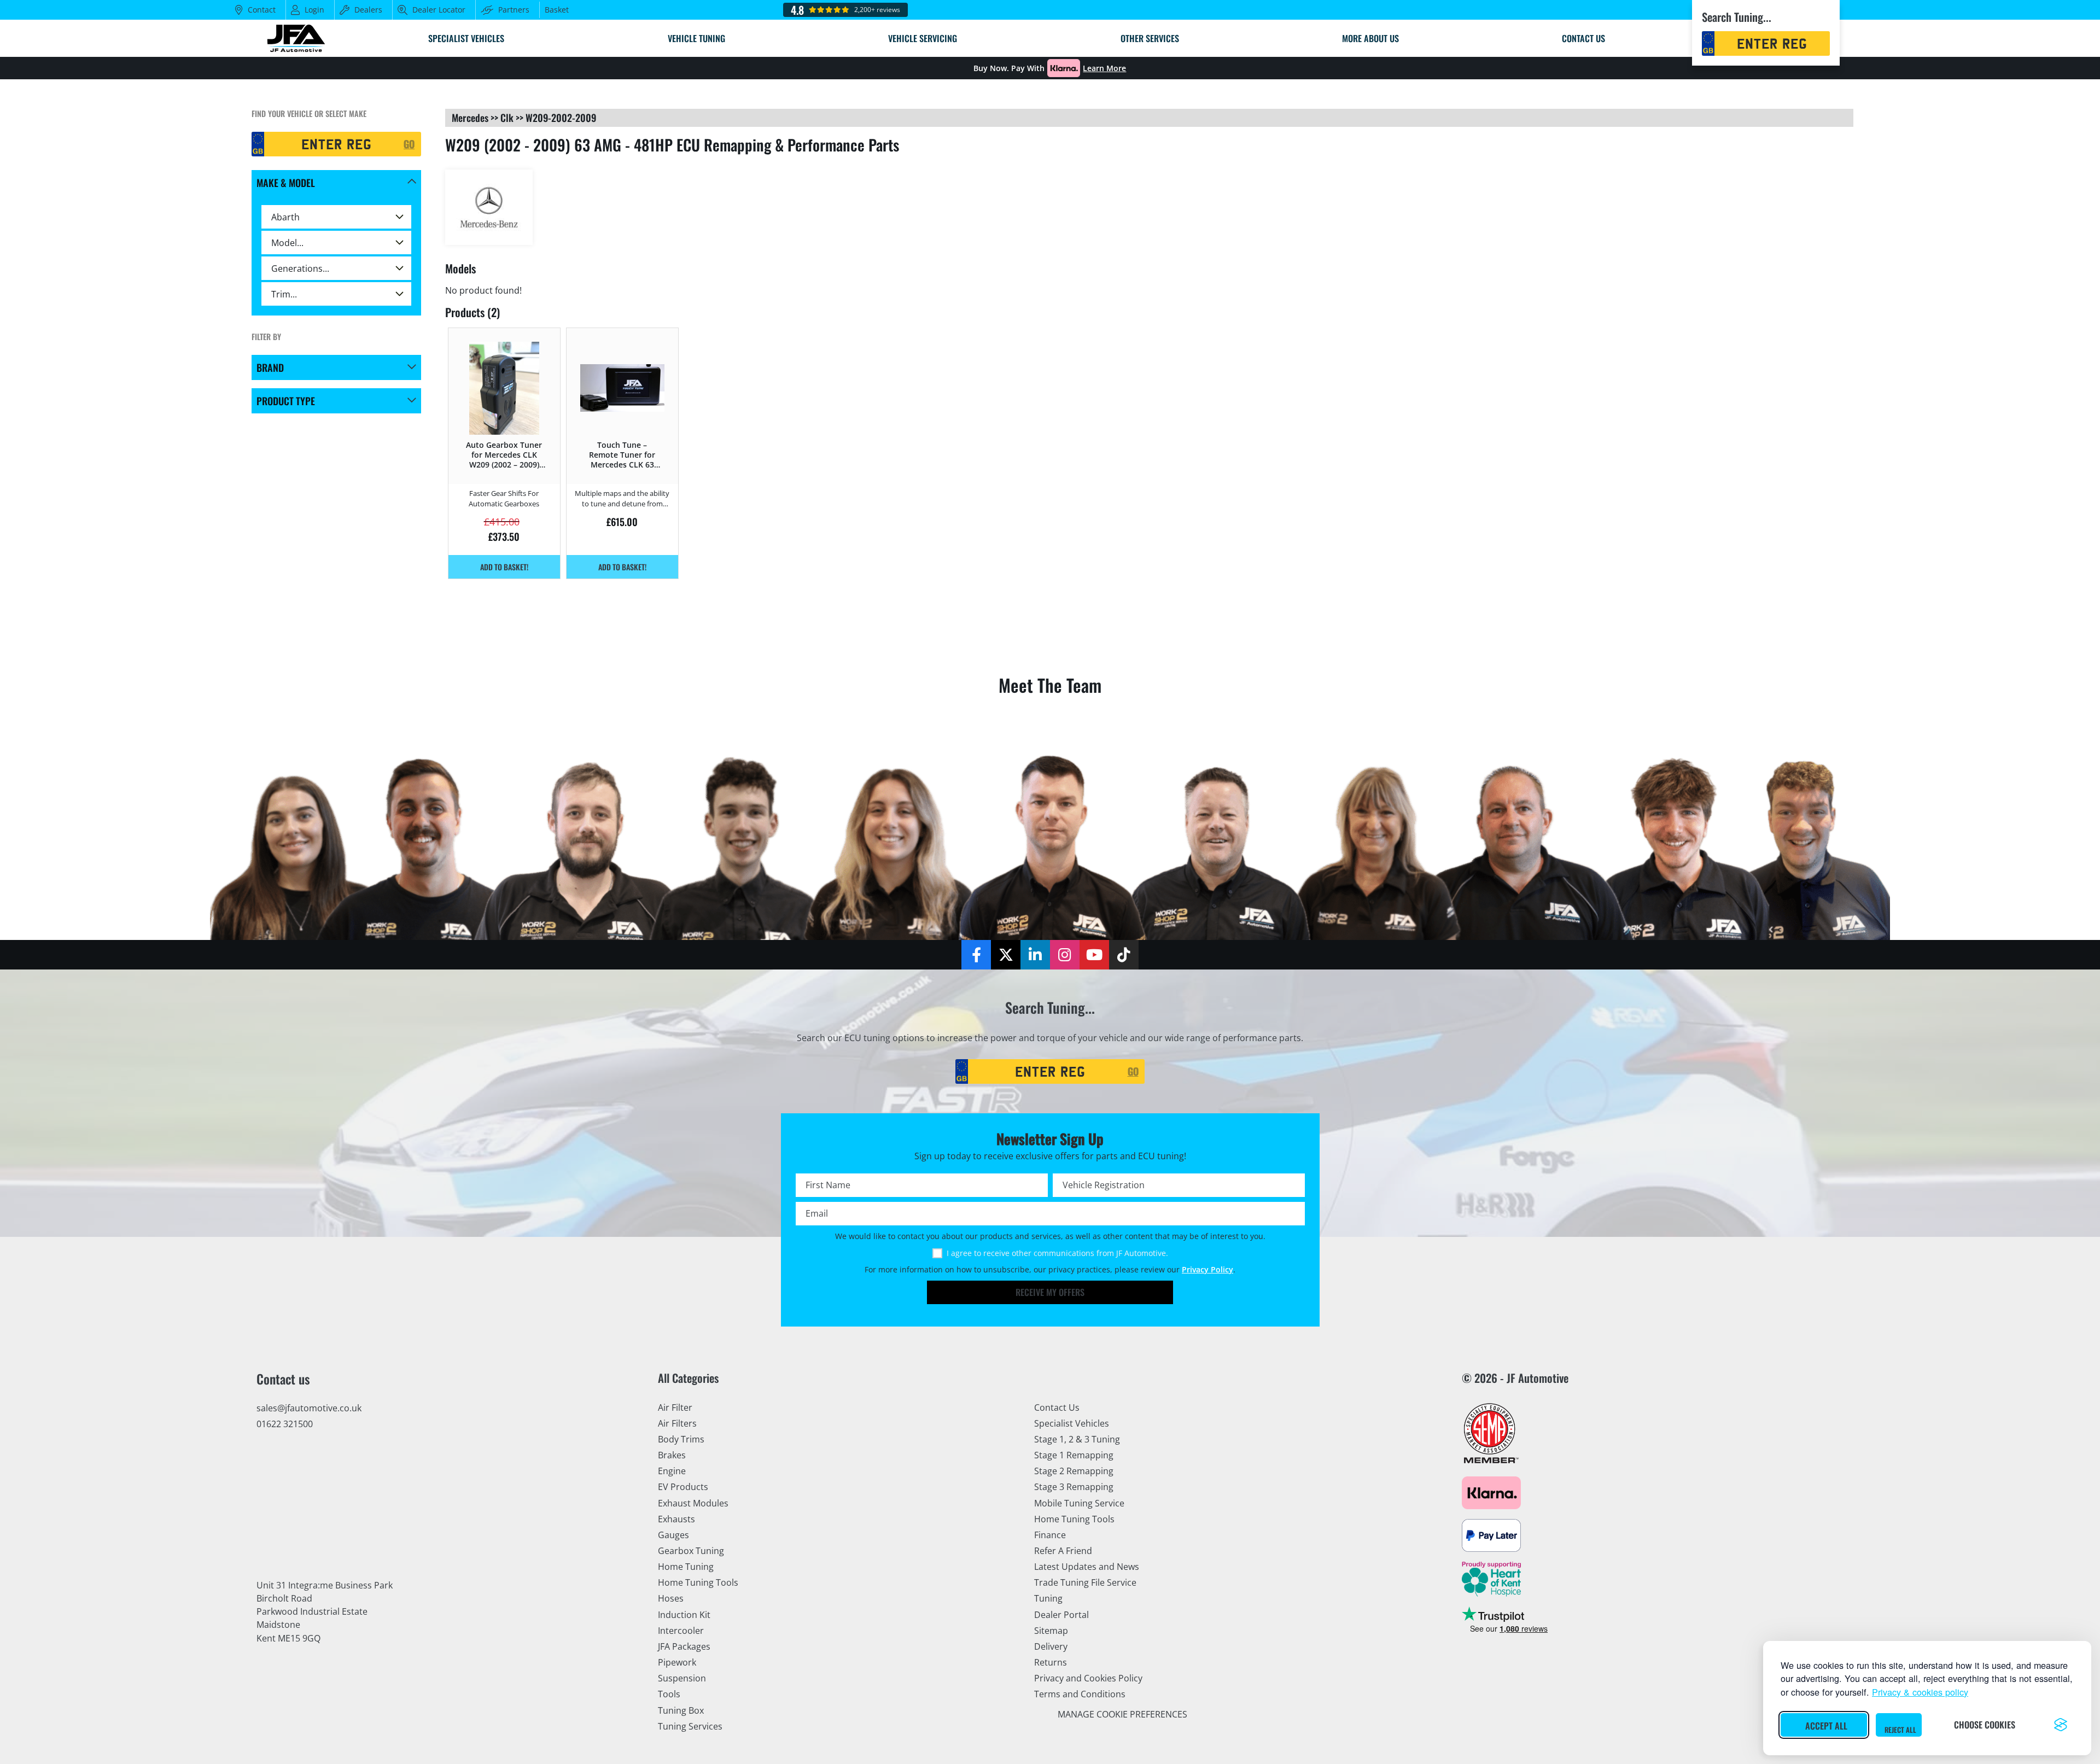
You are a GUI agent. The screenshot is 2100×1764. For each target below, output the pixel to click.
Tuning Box (681, 1710)
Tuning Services (690, 1726)
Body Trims (681, 1439)
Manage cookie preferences (1122, 1714)
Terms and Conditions (1080, 1694)
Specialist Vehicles (1072, 1423)
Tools (669, 1694)
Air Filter (675, 1407)
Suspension (682, 1678)
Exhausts (676, 1519)
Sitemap (1051, 1631)
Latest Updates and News (1087, 1567)
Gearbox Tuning (691, 1551)
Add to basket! (504, 567)
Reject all (1900, 1730)
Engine (672, 1471)
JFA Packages (684, 1646)
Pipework (677, 1662)
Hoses (671, 1598)
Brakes (672, 1455)
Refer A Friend (1063, 1551)
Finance (1050, 1535)
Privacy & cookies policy (1920, 1692)
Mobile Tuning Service (1079, 1503)
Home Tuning (686, 1567)
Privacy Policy (1207, 1270)
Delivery (1051, 1646)
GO (409, 144)
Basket (557, 10)
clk (507, 118)
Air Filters (677, 1423)
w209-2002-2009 (561, 118)
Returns (1051, 1662)
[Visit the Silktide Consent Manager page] (2061, 1725)
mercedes (470, 118)
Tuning (1048, 1598)
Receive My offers (1050, 1292)
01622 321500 (285, 1424)
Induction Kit (684, 1615)
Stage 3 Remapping (1074, 1487)
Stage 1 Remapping (1074, 1455)
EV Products (683, 1487)
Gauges (673, 1535)
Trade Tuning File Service (1085, 1582)
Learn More (1104, 68)
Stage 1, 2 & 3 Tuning (1077, 1439)
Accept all (1826, 1726)
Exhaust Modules (693, 1503)
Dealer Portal (1061, 1615)
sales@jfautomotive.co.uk (309, 1408)
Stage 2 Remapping (1074, 1471)
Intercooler (681, 1631)
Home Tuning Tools (698, 1582)
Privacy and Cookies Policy (1088, 1678)
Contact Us (1057, 1407)
